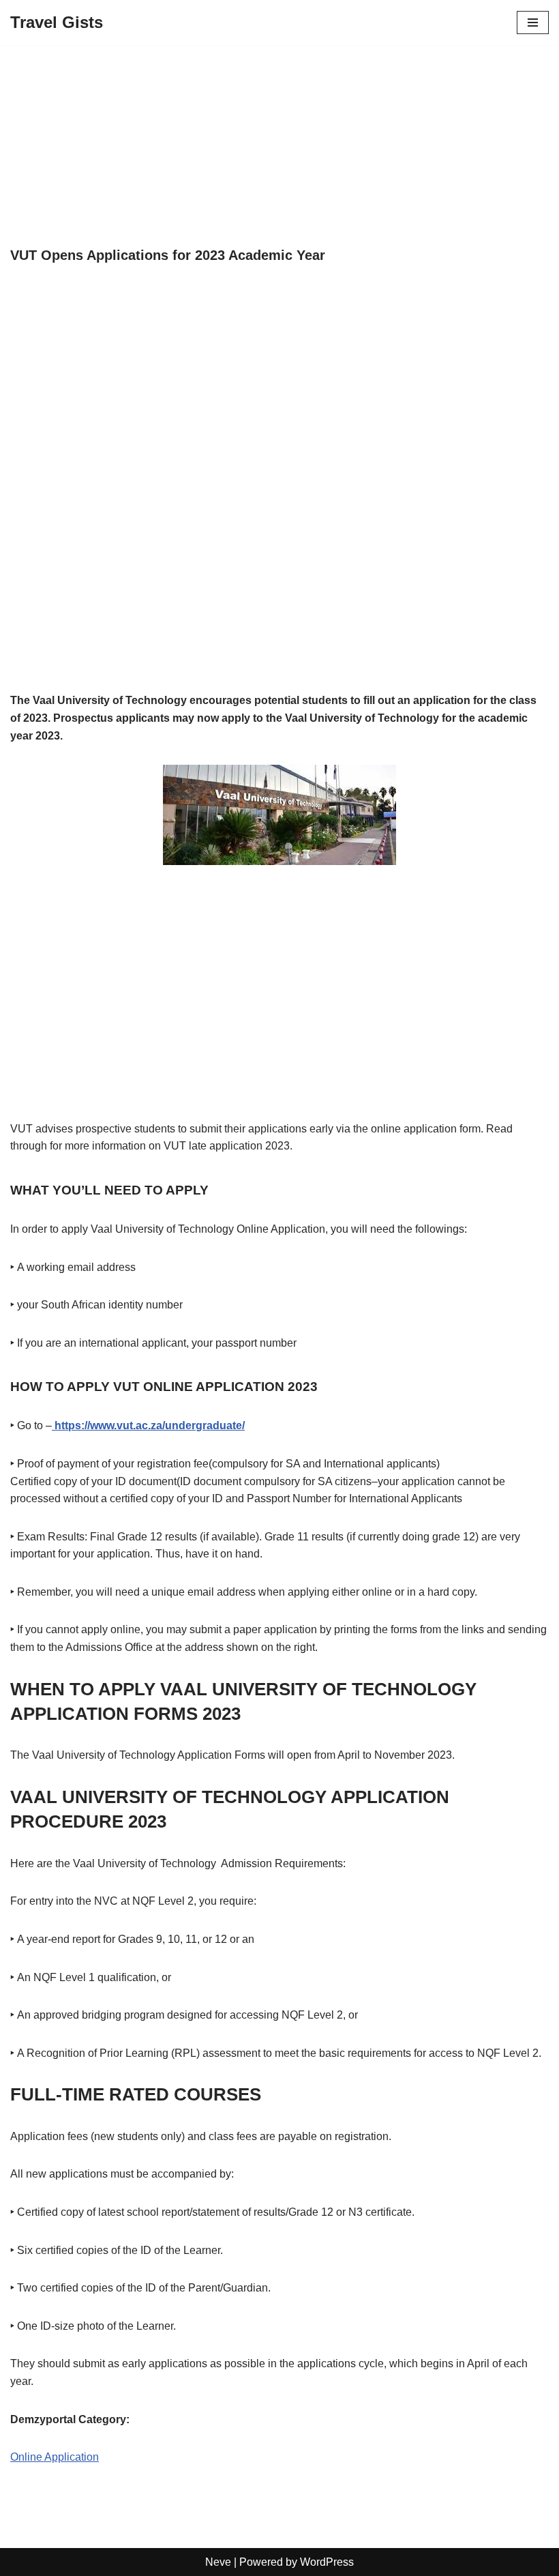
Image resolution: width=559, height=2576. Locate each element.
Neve (218, 2562)
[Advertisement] (279, 146)
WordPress (327, 2562)
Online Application (55, 2457)
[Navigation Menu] (533, 23)
